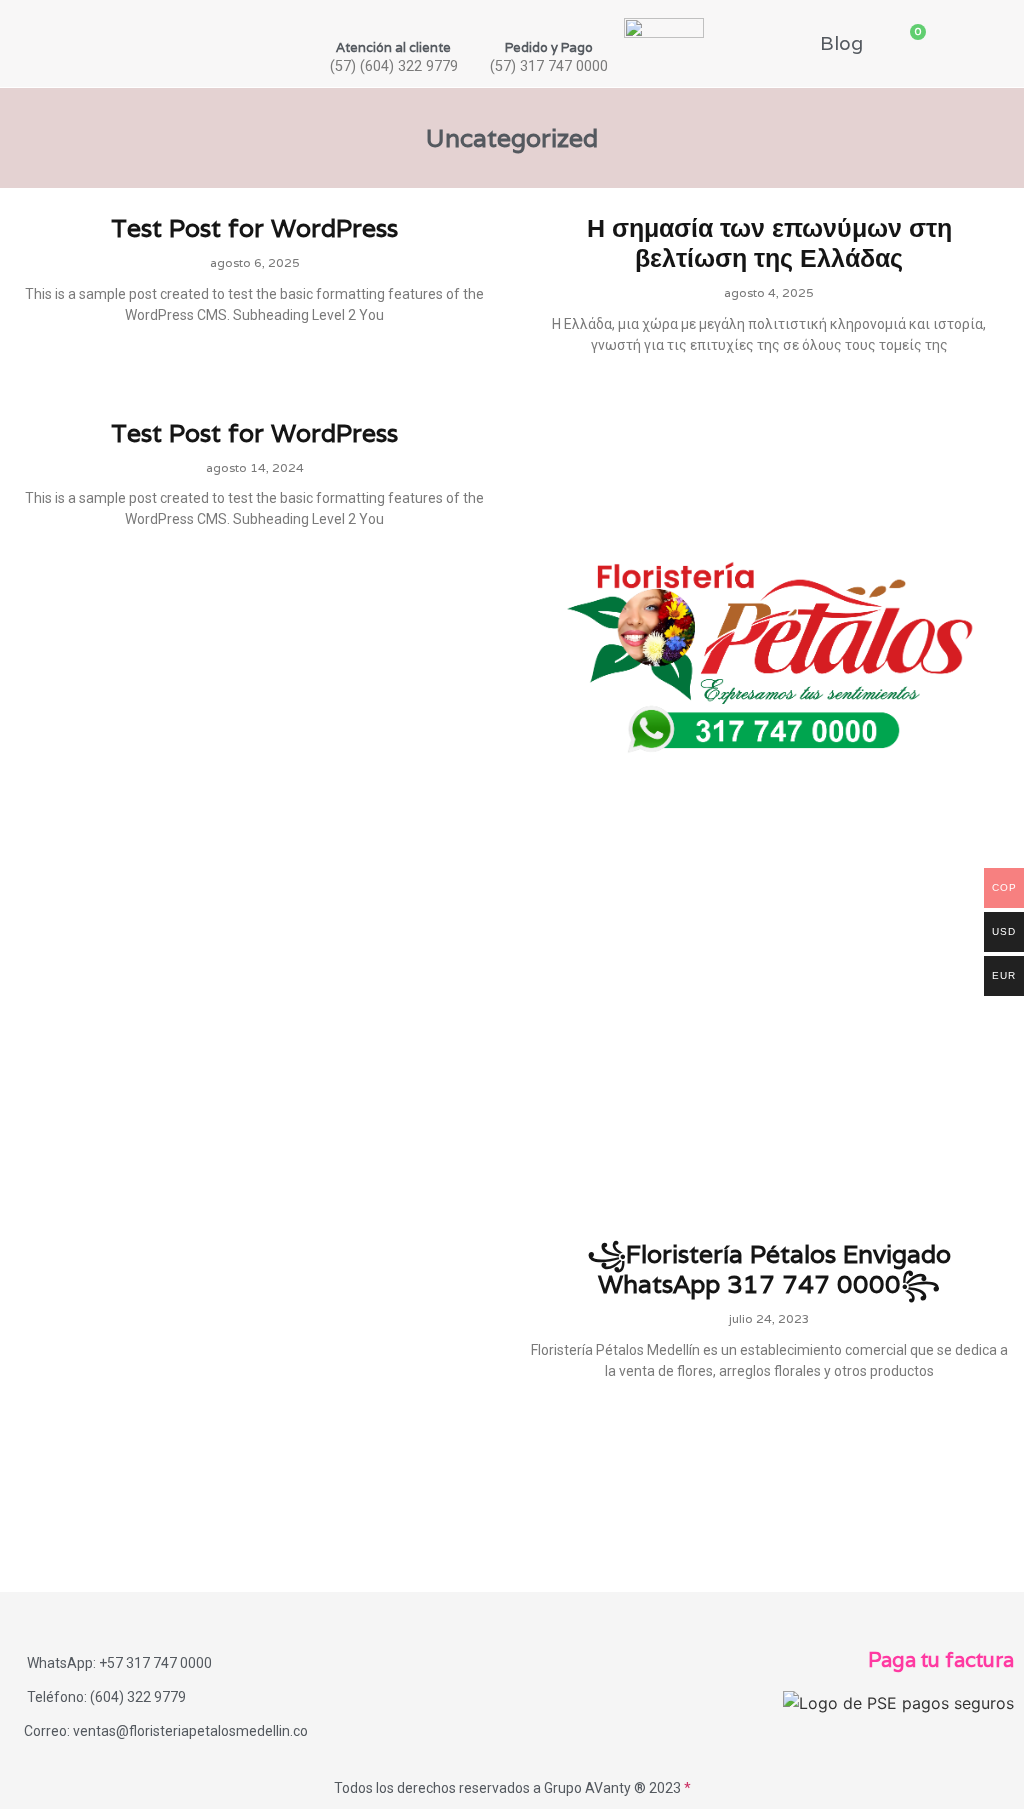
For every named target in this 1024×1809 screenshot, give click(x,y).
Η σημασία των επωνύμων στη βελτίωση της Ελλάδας (769, 243)
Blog (841, 43)
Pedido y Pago (549, 47)
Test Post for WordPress (254, 228)
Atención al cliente (393, 47)
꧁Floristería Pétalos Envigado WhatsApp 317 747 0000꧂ (769, 1269)
